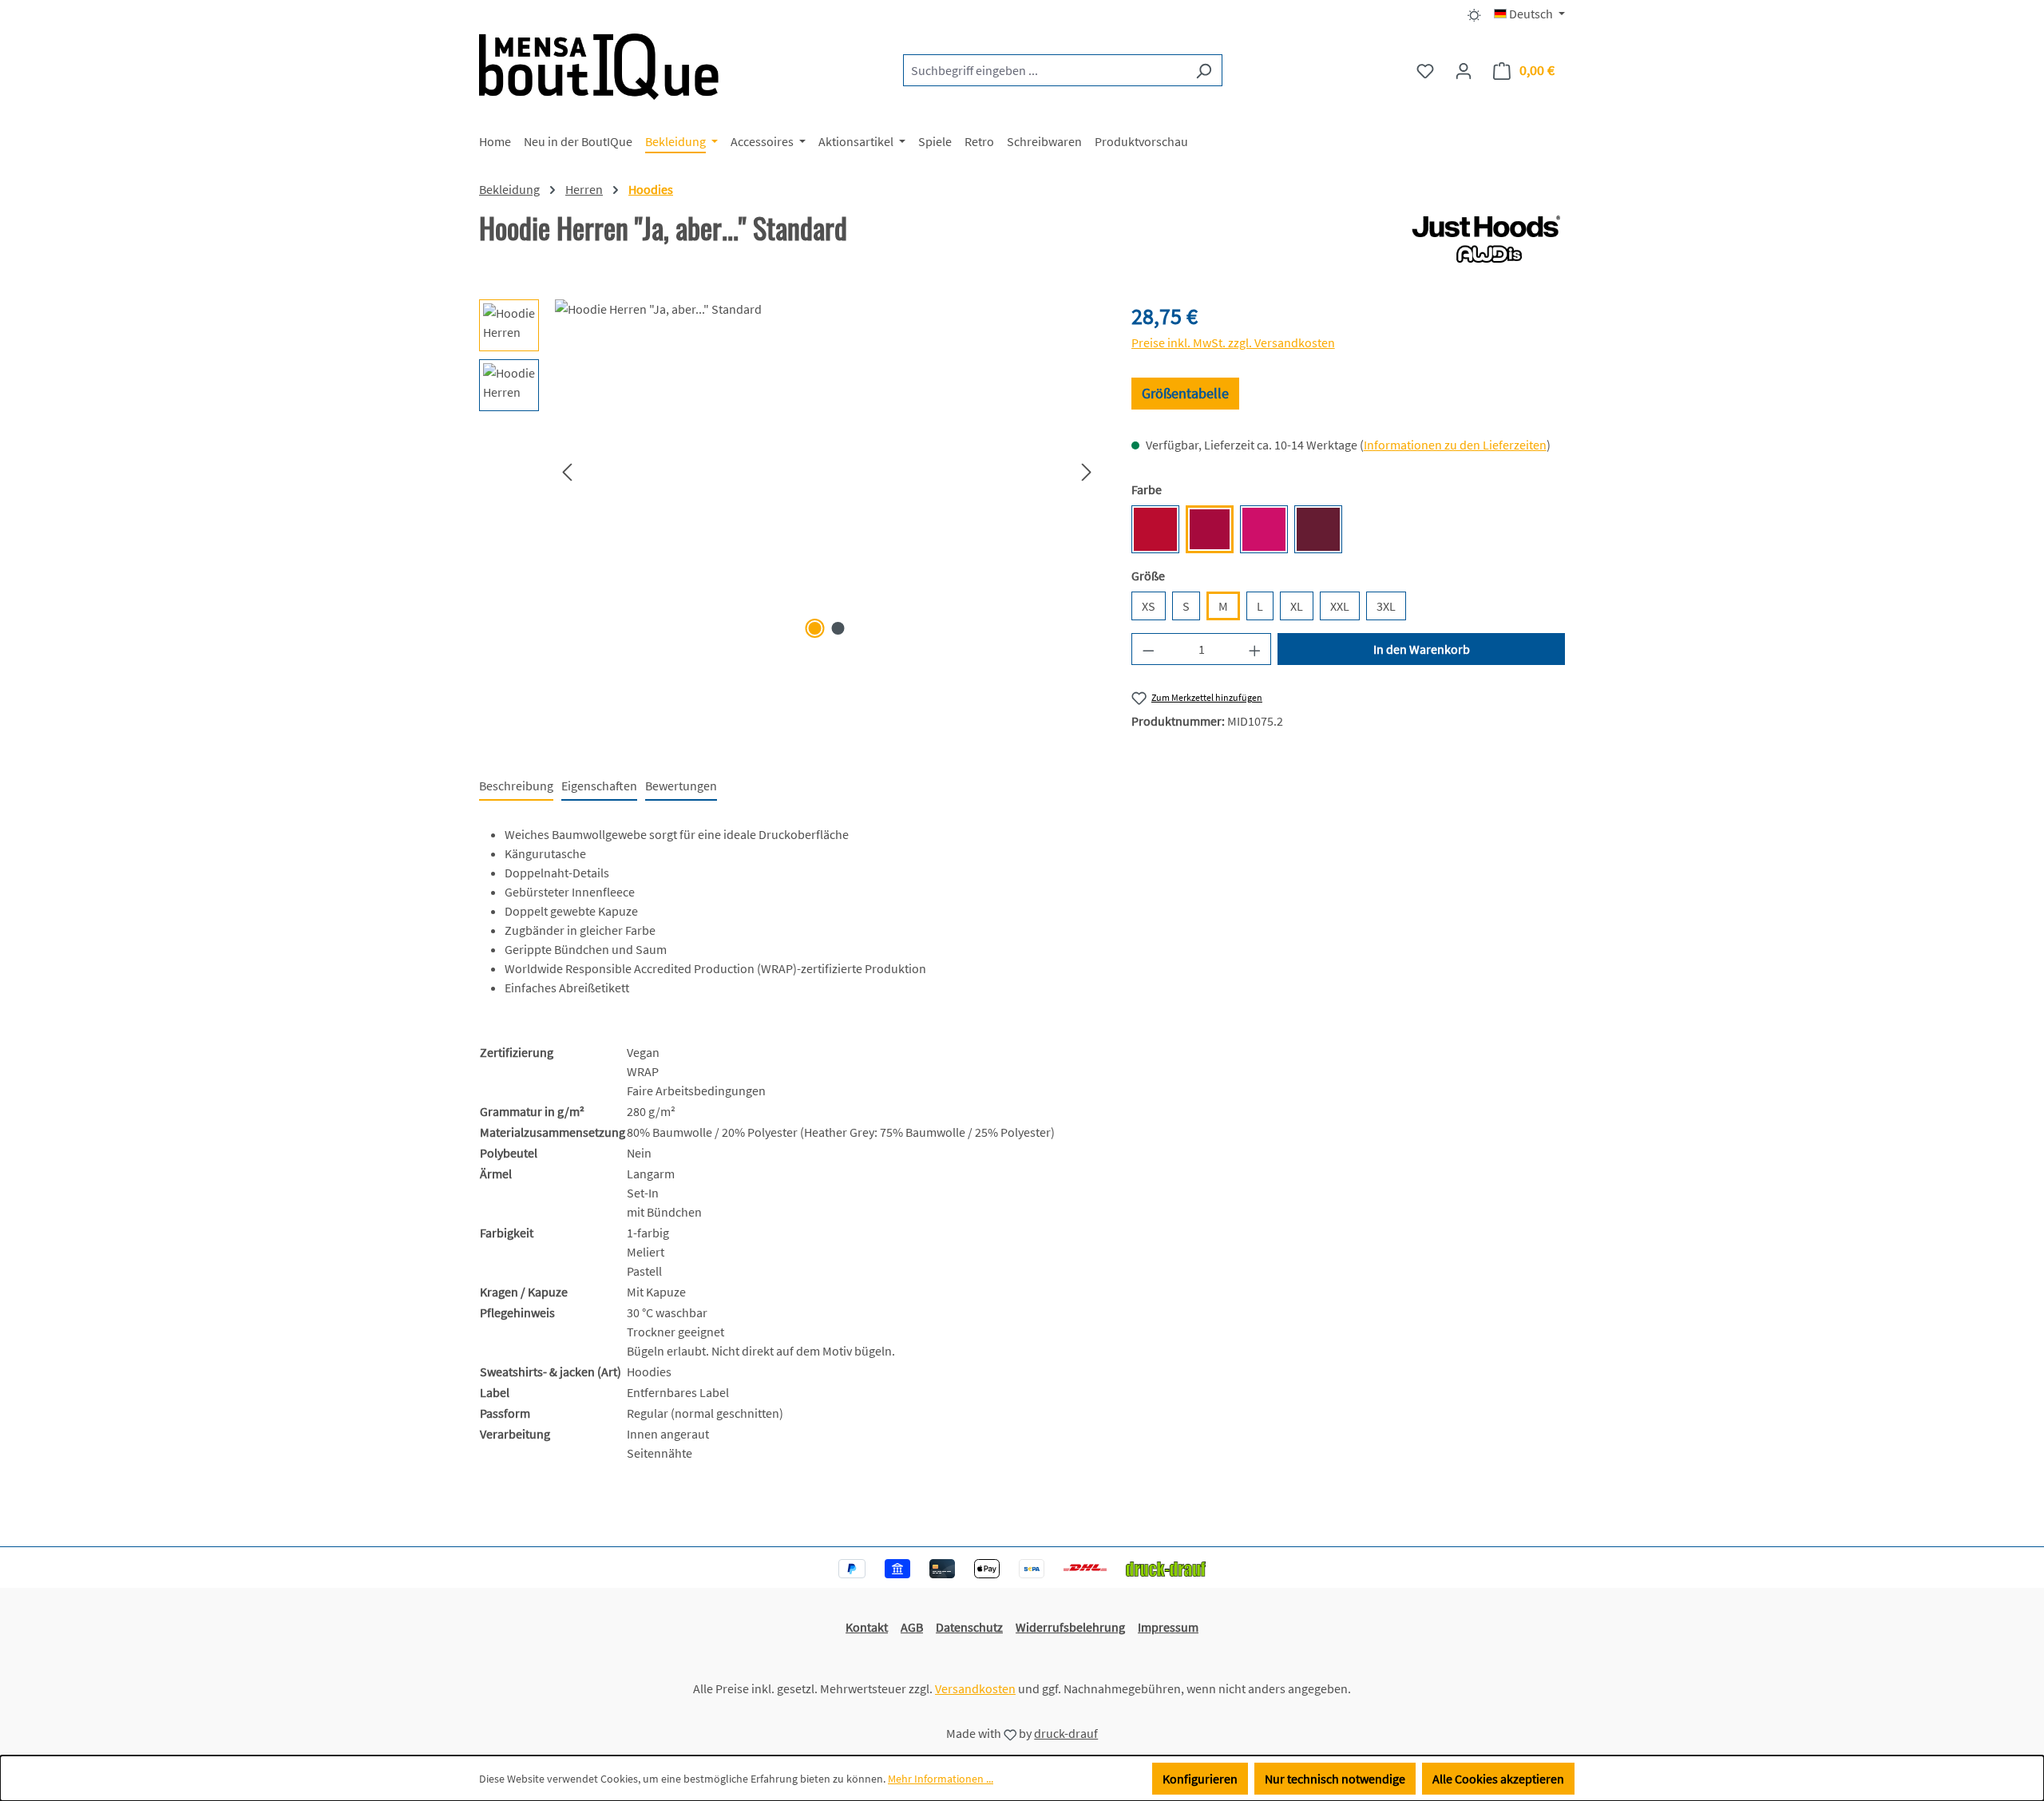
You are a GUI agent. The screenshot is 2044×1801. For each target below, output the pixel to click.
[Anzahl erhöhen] (1255, 649)
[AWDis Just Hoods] (1487, 239)
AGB (912, 1627)
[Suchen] (1204, 70)
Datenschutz (969, 1627)
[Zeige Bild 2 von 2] (838, 628)
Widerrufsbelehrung (1070, 1627)
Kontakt (867, 1627)
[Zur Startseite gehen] (599, 67)
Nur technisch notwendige (1335, 1779)
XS (1149, 606)
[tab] (516, 786)
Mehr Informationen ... (941, 1779)
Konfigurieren (1200, 1779)
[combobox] (1044, 70)
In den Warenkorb (1422, 649)
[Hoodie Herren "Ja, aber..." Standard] (827, 471)
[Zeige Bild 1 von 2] (815, 628)
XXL (1340, 606)
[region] (789, 471)
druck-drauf (1066, 1733)
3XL (1386, 606)
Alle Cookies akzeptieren (1498, 1779)
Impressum (1168, 1627)
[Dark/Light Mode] (1474, 14)
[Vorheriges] (567, 471)
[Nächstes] (1087, 471)
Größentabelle (1185, 393)
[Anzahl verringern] (1148, 649)
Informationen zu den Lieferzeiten (1455, 445)
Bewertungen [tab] (681, 786)
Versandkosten (975, 1688)
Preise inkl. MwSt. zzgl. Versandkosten (1233, 342)
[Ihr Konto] (1464, 70)
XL (1297, 606)
